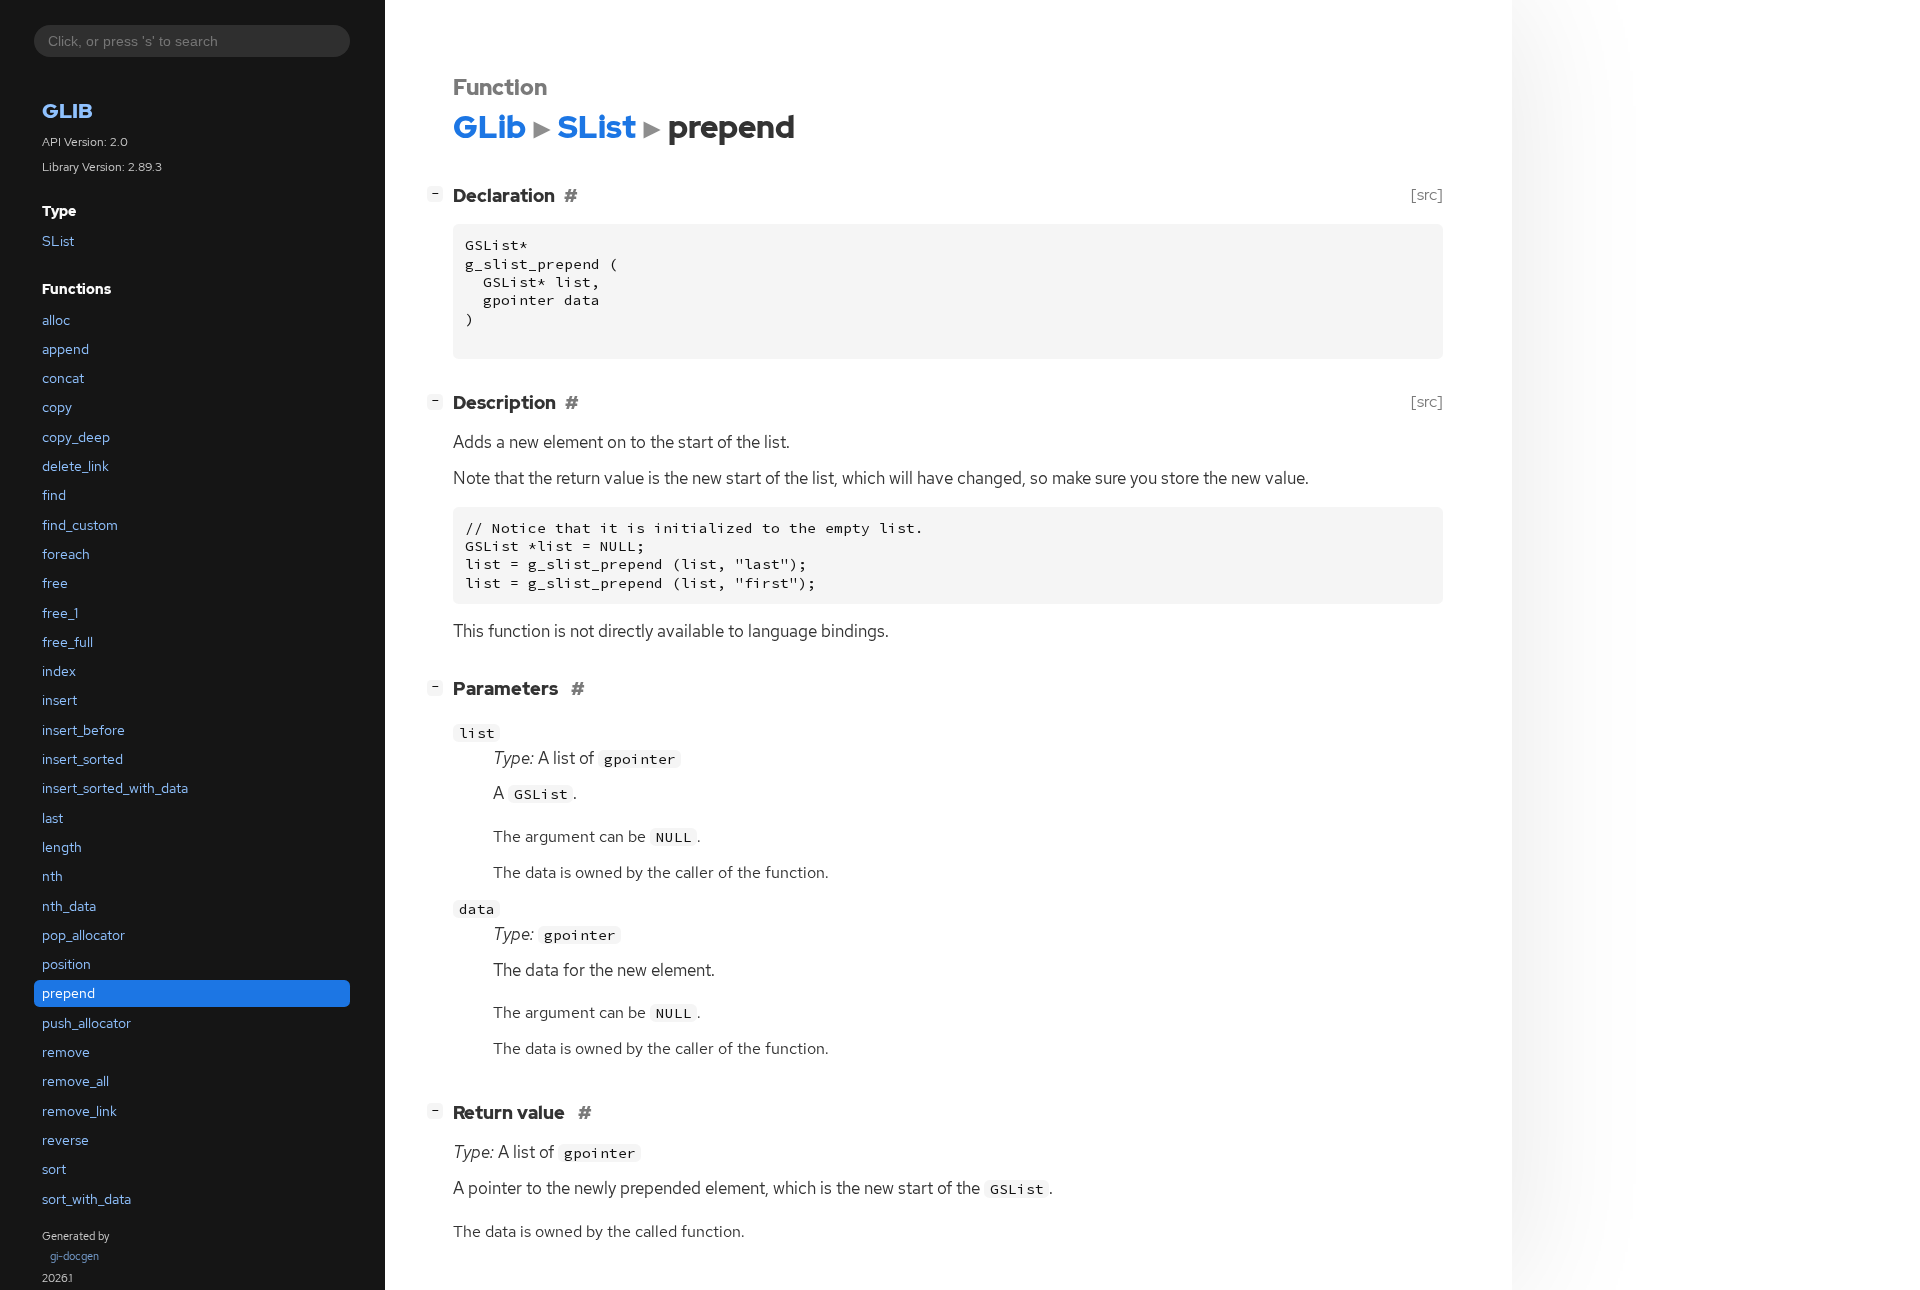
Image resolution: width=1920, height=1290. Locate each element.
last (52, 818)
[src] (1427, 194)
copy (57, 408)
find (54, 496)
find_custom (80, 525)
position (66, 965)
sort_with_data (86, 1199)
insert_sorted (82, 760)
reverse (65, 1140)
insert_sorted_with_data (115, 789)
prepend (68, 994)
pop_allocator (83, 935)
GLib (67, 111)
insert (59, 701)
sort (54, 1170)
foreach (66, 554)
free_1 (60, 613)
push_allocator (86, 1023)
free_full (67, 642)
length (62, 847)
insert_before (83, 730)
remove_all (75, 1082)
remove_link (79, 1111)
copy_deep (76, 437)
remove (66, 1053)
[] (439, 193)
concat (63, 379)
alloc (56, 320)
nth (52, 877)
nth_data (69, 906)
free (55, 584)
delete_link (75, 467)
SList (58, 242)
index (59, 672)
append (65, 349)
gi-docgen (74, 1256)
